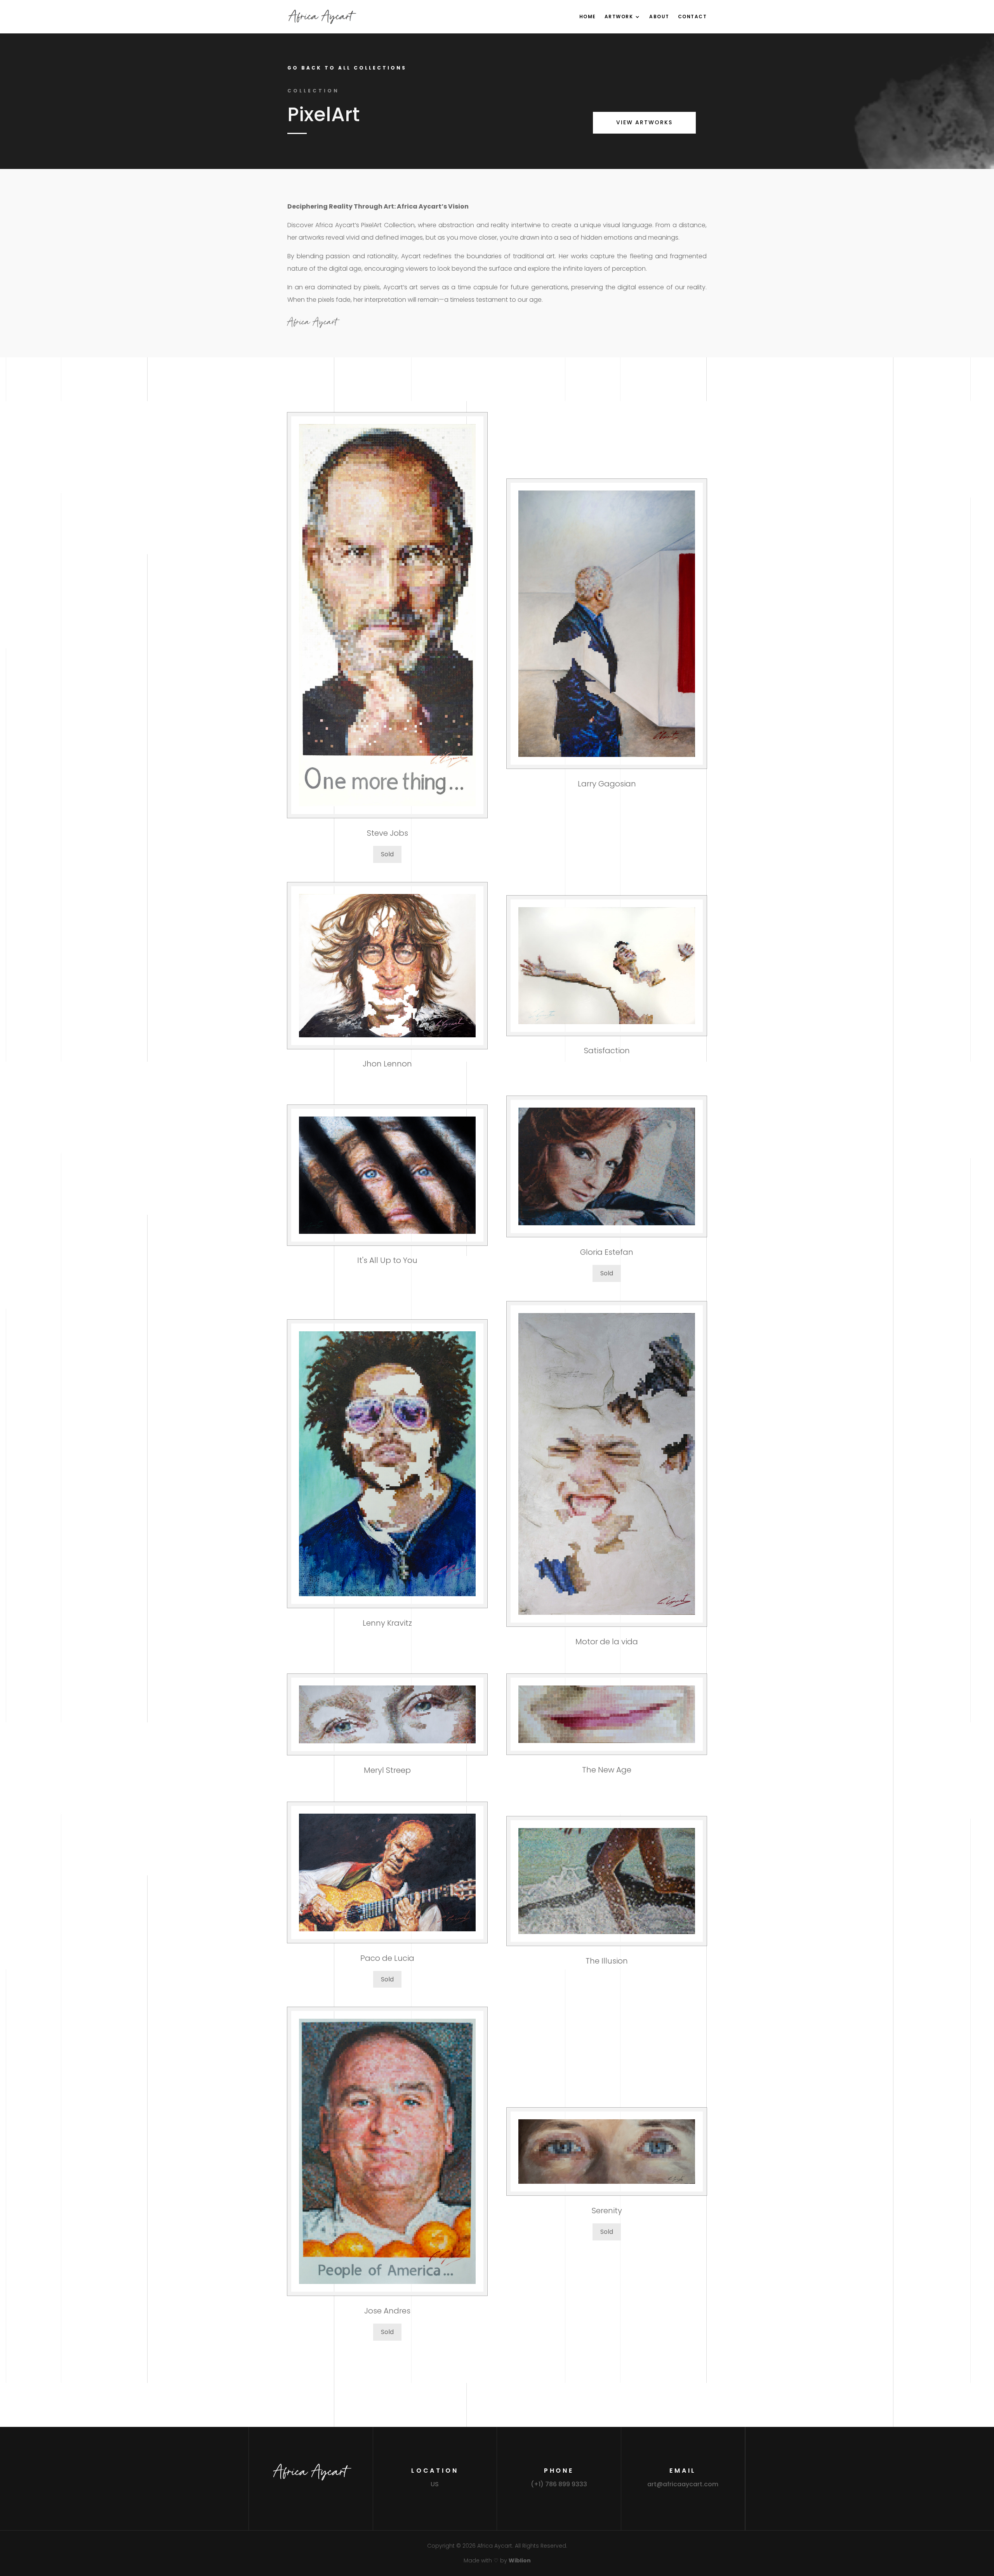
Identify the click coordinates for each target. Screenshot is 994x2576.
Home (588, 17)
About (659, 17)
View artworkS (644, 122)
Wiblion (520, 2560)
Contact (692, 17)
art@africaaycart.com (683, 2484)
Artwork (619, 17)
